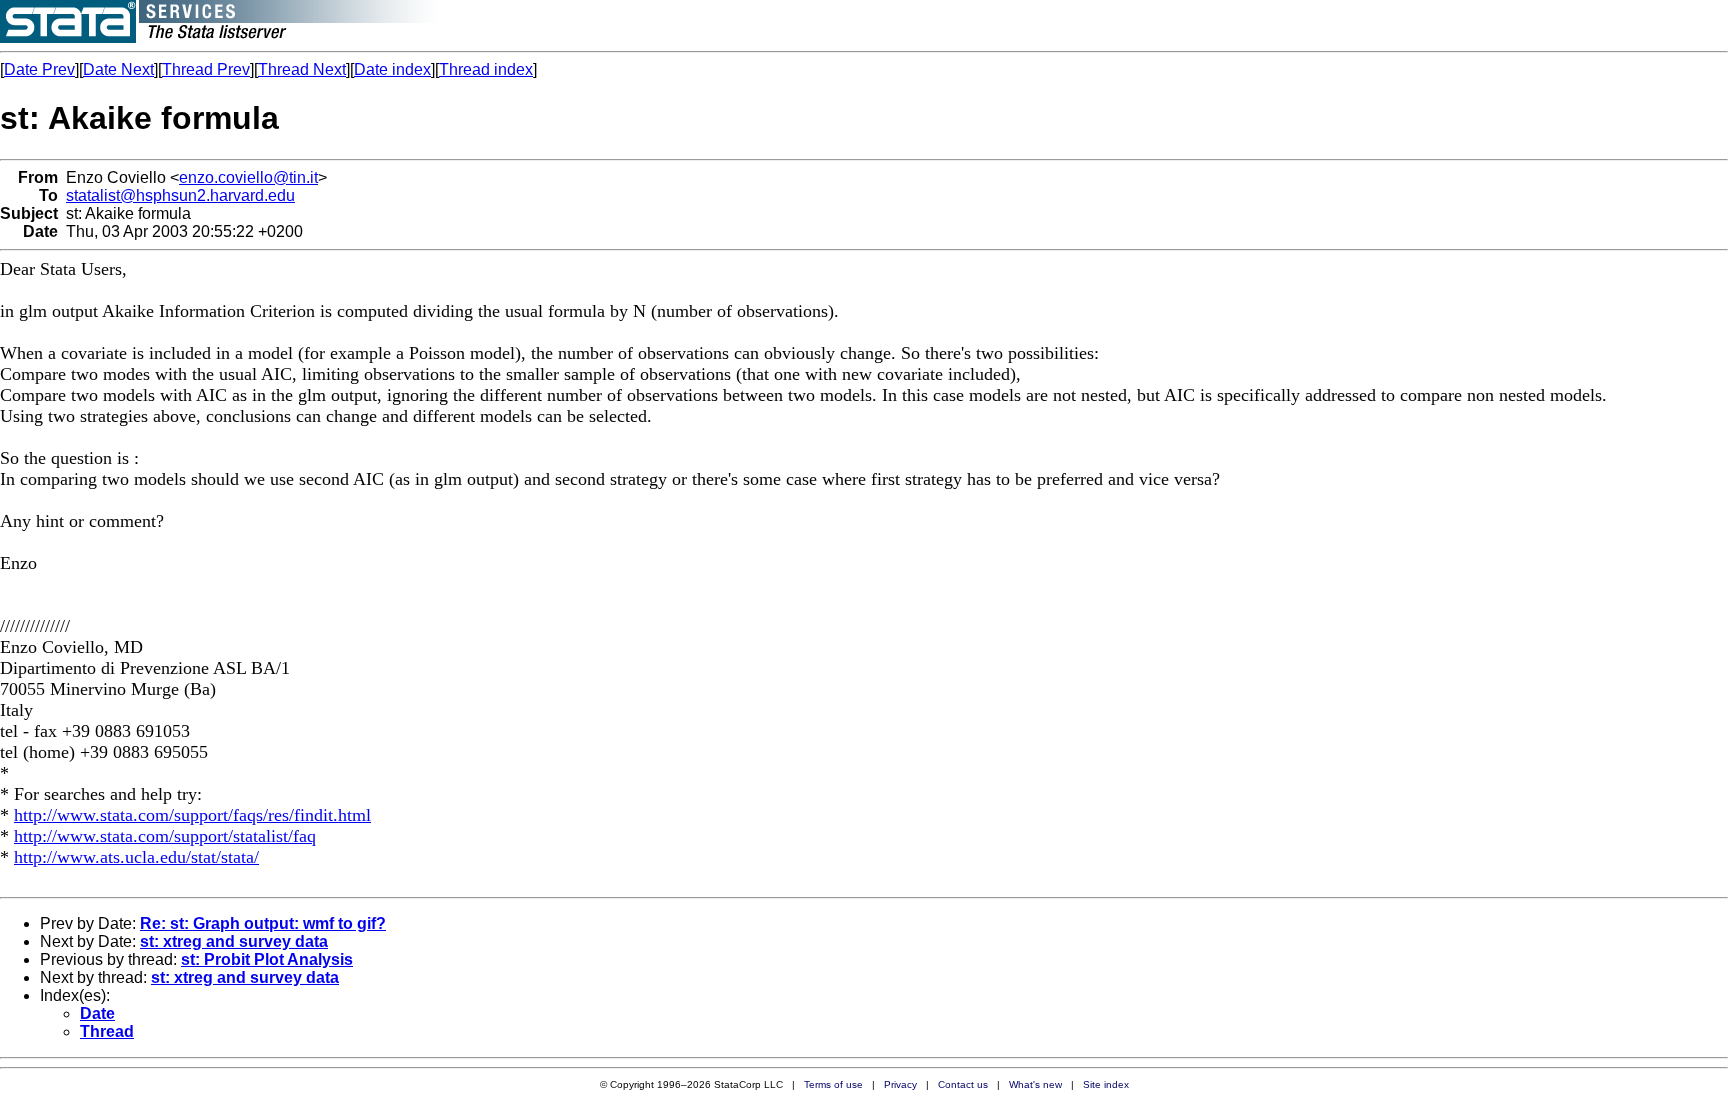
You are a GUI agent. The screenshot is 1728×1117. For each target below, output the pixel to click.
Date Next (118, 69)
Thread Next (302, 69)
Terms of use (833, 1084)
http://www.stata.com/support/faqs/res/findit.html (192, 815)
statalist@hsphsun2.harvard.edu (180, 195)
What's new (1035, 1084)
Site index (1106, 1084)
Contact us (963, 1084)
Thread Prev (206, 69)
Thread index (486, 69)
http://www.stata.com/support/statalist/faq (165, 836)
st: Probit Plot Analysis (267, 959)
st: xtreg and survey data (234, 941)
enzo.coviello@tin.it (248, 177)
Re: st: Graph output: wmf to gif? (263, 923)
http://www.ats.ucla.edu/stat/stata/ (136, 857)
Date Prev (39, 69)
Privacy (900, 1084)
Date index (392, 69)
